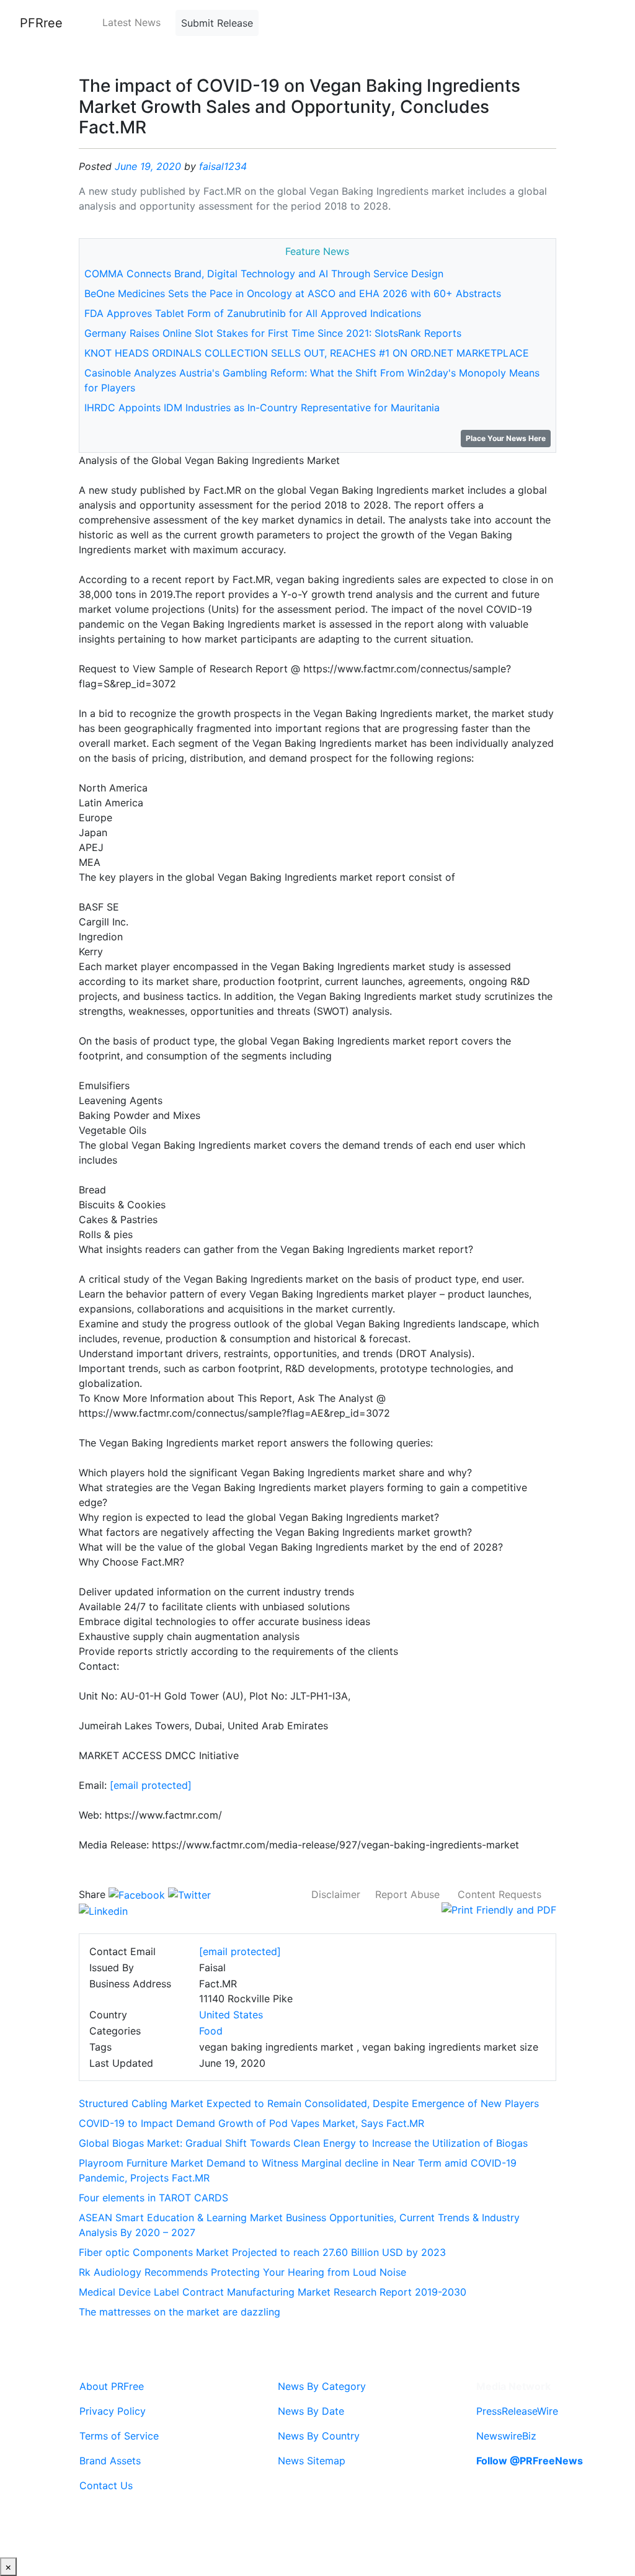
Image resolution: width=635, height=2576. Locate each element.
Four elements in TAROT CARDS (153, 2198)
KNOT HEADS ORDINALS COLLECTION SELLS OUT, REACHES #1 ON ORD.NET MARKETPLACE (307, 353)
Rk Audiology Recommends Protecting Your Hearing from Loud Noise (242, 2272)
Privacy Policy (113, 2411)
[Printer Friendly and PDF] (499, 1909)
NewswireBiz (506, 2436)
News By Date (311, 2411)
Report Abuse (407, 1894)
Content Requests (500, 1894)
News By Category (322, 2386)
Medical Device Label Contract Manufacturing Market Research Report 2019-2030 (273, 2292)
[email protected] (151, 1785)
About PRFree (112, 2386)
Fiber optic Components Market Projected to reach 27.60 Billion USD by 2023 (262, 2252)
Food (211, 2031)
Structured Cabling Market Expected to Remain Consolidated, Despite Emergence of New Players (309, 2103)
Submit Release (217, 23)
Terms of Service (119, 2436)
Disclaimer (336, 1894)
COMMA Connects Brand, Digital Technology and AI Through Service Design (264, 274)
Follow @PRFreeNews (530, 2461)
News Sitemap (312, 2461)
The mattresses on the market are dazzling (180, 2312)
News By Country (319, 2436)
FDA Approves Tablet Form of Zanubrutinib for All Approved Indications (253, 313)
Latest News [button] (131, 22)
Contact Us (106, 2485)
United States (231, 2015)
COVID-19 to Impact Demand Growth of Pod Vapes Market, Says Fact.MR (251, 2123)
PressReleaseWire (517, 2411)
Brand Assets (110, 2461)
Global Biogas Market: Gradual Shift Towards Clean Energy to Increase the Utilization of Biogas (303, 2143)
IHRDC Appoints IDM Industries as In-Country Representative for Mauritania (262, 408)
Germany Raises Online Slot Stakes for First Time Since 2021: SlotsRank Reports (273, 333)
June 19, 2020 (148, 166)
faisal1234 (223, 166)
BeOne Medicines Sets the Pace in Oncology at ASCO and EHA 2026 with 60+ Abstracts (293, 293)
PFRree (41, 23)
